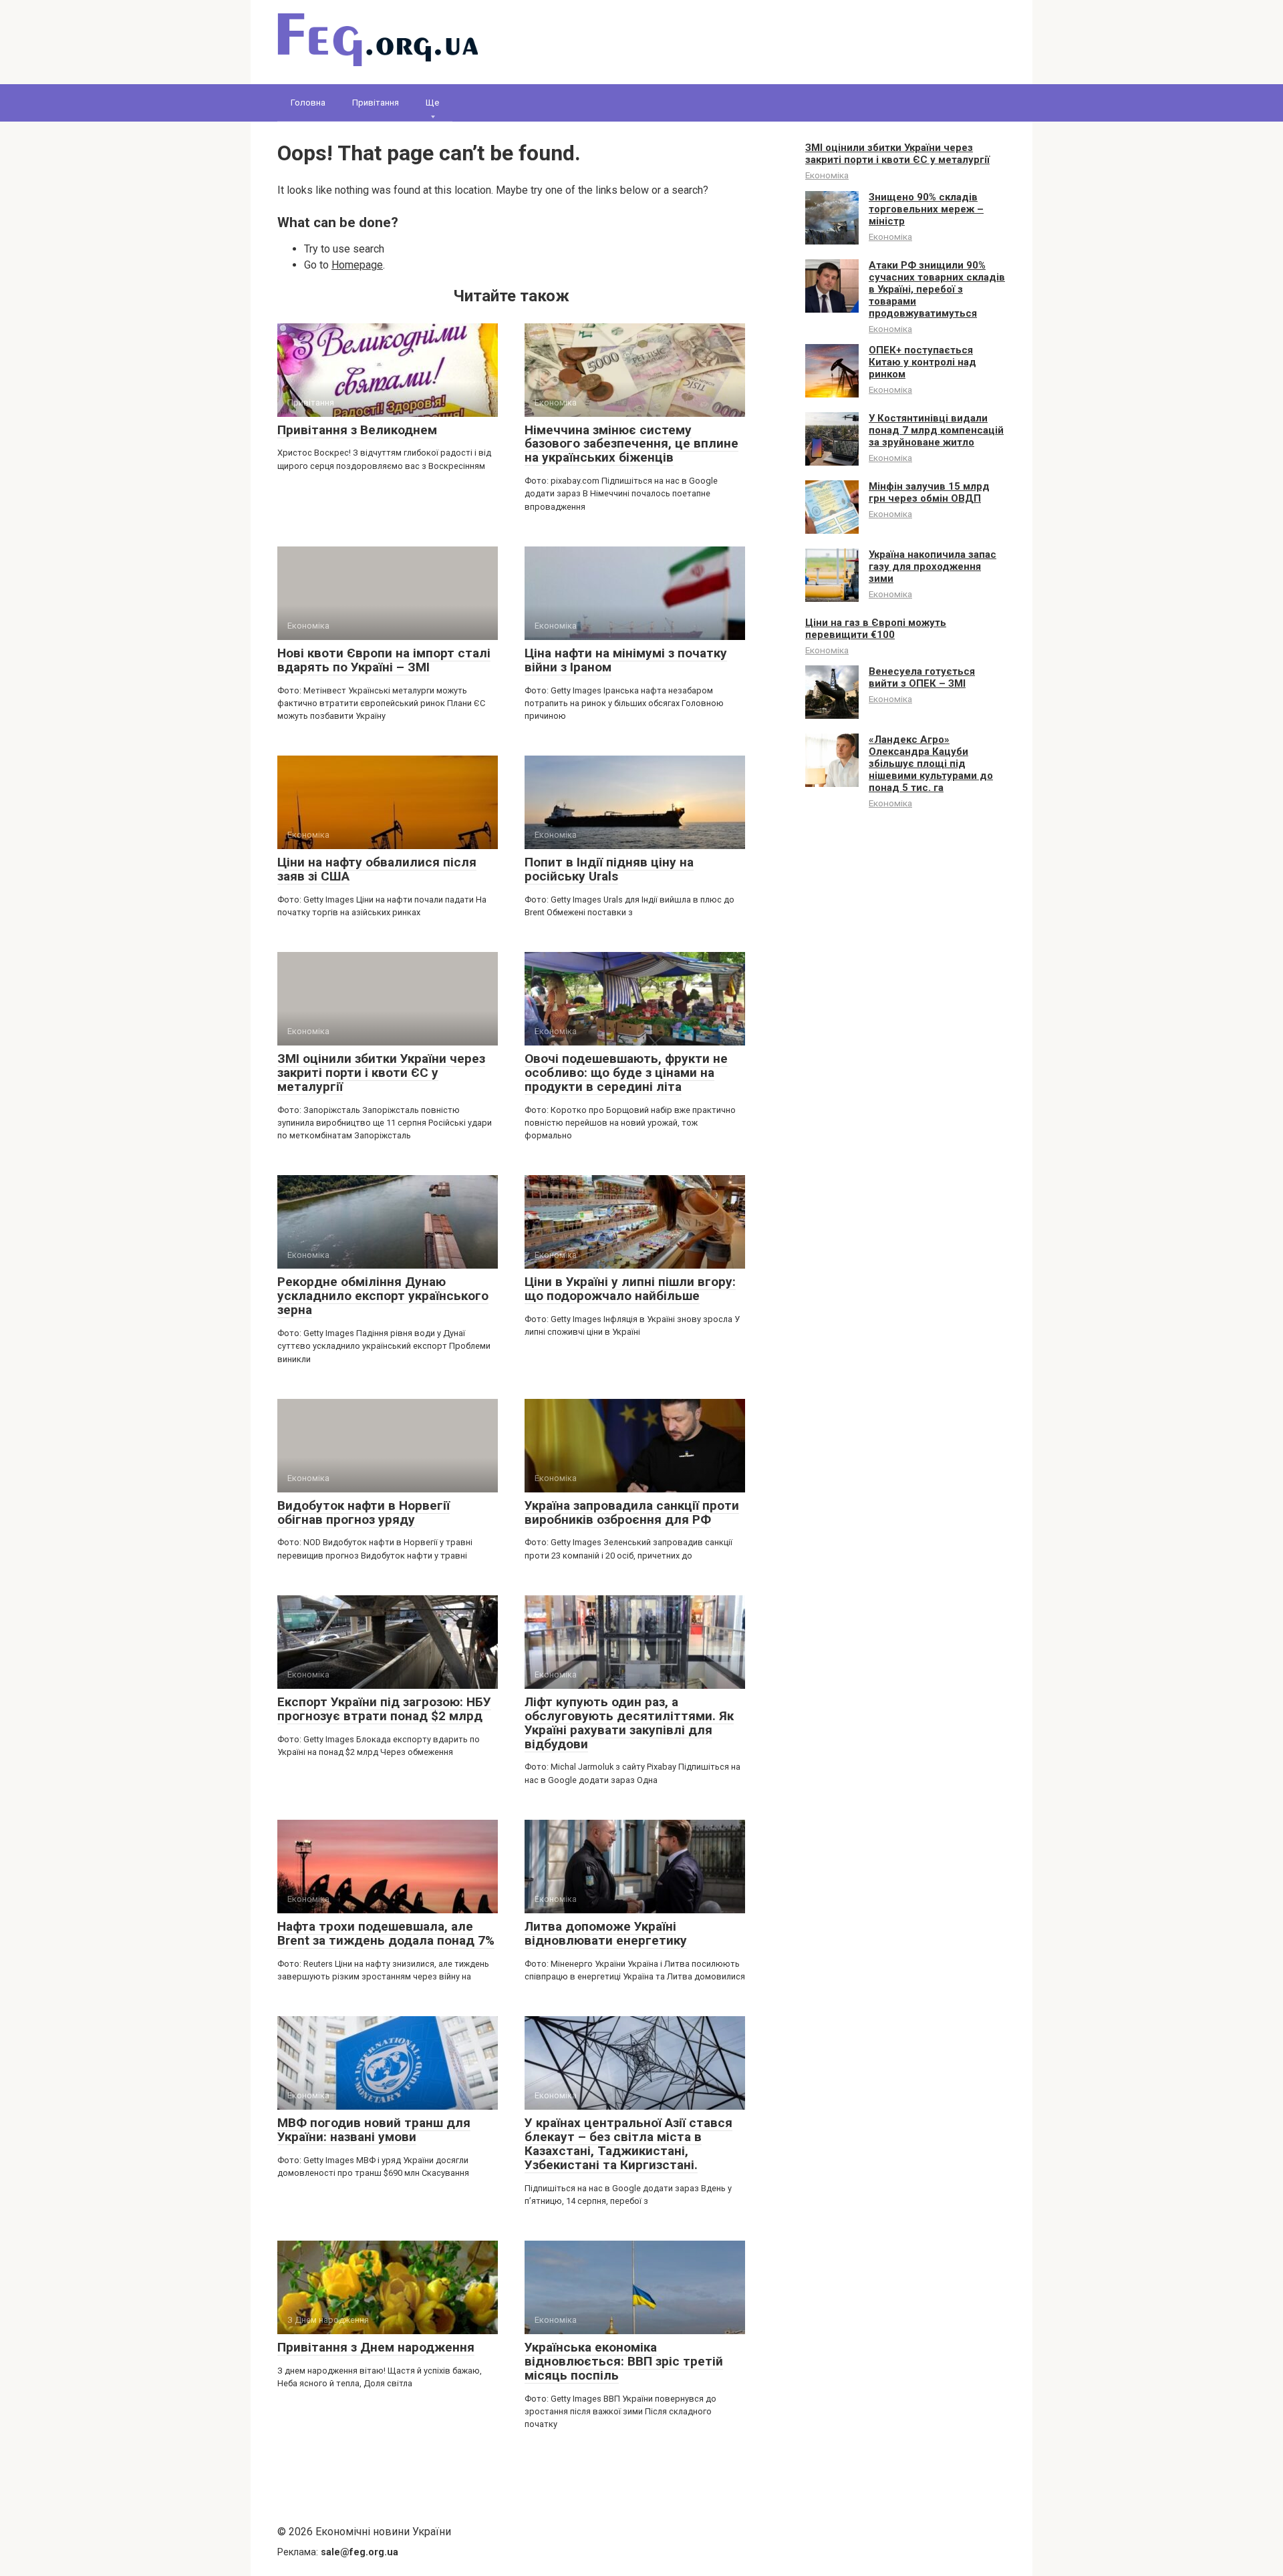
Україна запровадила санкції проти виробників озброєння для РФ (632, 1512)
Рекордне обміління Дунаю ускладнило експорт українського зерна (383, 1296)
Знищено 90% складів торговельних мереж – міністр (926, 209)
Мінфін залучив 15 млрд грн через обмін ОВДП (929, 492)
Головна (308, 103)
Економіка (827, 175)
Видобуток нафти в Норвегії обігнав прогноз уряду (364, 1512)
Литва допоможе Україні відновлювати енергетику (606, 1933)
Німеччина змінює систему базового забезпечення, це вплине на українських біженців (631, 444)
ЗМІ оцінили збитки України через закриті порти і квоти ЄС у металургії (381, 1073)
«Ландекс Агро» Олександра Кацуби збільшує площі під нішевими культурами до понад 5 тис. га (931, 764)
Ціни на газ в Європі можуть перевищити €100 (876, 629)
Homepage (357, 265)
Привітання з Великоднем (357, 430)
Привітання (376, 103)
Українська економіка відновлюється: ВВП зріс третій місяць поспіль (624, 2361)
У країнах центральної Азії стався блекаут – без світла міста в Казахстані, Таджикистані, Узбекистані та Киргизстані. (628, 2144)
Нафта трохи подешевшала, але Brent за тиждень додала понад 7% (386, 1933)
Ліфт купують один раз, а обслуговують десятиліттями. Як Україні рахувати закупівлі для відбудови (629, 1723)
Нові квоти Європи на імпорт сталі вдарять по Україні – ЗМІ (384, 660)
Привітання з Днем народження (376, 2347)
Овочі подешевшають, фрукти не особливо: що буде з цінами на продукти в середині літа (626, 1073)
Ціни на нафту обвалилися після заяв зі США (377, 869)
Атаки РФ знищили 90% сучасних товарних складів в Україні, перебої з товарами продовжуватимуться (937, 289)
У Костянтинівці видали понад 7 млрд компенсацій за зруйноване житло (936, 430)
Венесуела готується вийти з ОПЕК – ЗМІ (922, 677)
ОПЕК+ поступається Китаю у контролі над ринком (922, 362)
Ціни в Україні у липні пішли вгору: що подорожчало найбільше (630, 1289)
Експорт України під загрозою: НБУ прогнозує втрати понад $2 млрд (384, 1709)
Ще (432, 103)
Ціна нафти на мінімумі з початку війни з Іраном (626, 660)
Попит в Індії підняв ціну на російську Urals (609, 869)
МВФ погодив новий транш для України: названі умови (374, 2130)
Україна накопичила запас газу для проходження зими (933, 567)
